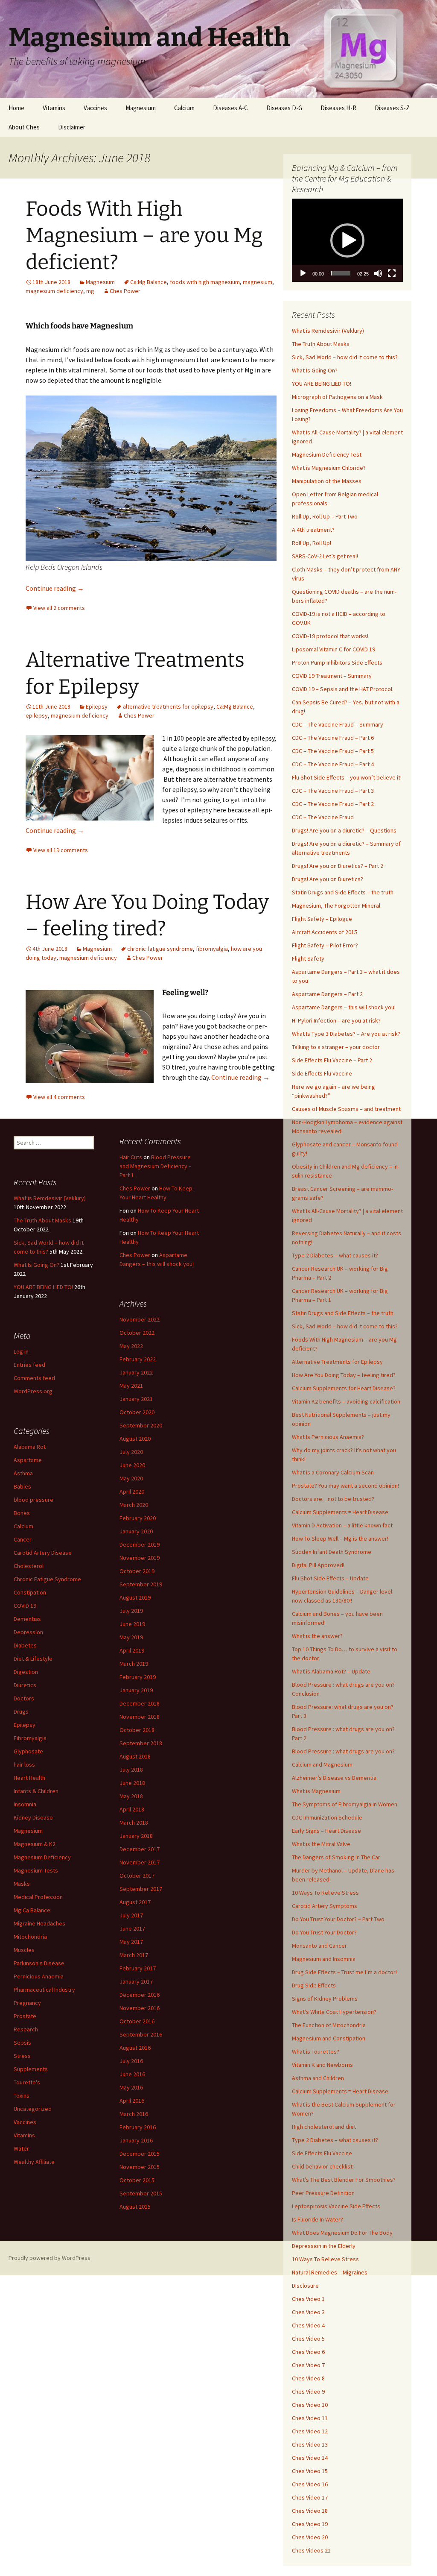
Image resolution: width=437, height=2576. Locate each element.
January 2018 (136, 1836)
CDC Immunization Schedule (327, 1817)
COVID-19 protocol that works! (330, 636)
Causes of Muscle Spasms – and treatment (346, 1109)
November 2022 (140, 1319)
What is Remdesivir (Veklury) (328, 331)
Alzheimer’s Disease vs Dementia (334, 1778)
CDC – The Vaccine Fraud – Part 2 (333, 804)
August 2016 (135, 2048)
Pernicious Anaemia (39, 1976)
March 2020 (134, 1505)
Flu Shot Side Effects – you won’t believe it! (347, 777)
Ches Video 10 (310, 2405)
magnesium (258, 282)
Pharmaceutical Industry (44, 1990)
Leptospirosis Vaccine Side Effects (336, 2206)
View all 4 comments (59, 1097)
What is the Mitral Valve (321, 1844)
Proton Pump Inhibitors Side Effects (337, 662)
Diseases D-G (284, 108)
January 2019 (136, 1690)
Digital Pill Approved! (318, 1565)
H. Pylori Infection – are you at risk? (336, 1020)
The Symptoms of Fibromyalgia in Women (345, 1804)
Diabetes (25, 1645)
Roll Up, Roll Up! (312, 543)
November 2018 (140, 1717)
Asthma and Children (318, 2078)
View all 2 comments (59, 608)
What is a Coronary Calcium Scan (333, 1472)
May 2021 (131, 1386)
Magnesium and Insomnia (324, 1959)
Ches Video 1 (308, 2299)
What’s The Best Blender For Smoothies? (344, 2180)
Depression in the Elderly (324, 2246)
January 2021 (136, 1399)
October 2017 (137, 1876)
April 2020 (132, 1492)
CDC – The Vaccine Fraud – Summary (338, 724)
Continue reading (55, 588)
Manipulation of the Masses (327, 481)
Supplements (31, 2069)
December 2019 (140, 1544)
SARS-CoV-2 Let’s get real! (325, 556)
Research (26, 2029)
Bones (22, 1513)
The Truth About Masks (321, 344)
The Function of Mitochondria (329, 2025)
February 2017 (138, 1968)
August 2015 (135, 2207)
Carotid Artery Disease (43, 1553)
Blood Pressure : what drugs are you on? (343, 1751)
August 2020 (135, 1439)
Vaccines (95, 108)
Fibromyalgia (30, 1738)
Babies (22, 1486)
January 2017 (136, 1981)
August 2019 (135, 1597)
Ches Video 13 (310, 2444)
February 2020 (138, 1518)
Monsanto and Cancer (319, 1946)
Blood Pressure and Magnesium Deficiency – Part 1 (156, 1166)
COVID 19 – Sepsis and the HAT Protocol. (343, 689)
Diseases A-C (230, 108)
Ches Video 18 (310, 2511)
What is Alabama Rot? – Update (331, 1671)
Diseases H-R (338, 108)
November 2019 (140, 1558)
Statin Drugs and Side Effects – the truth (343, 892)
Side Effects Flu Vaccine (322, 1073)
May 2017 (131, 1942)
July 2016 (131, 2061)
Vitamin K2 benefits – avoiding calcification (346, 1401)
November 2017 (140, 1862)
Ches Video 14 (310, 2458)
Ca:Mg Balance (149, 282)
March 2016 (134, 2114)
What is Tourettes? (316, 2051)
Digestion (26, 1672)
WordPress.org (33, 1391)
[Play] (303, 273)
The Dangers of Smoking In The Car (336, 1857)
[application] (347, 240)
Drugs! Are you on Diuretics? (328, 879)
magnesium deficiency (54, 291)
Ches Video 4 (308, 2325)
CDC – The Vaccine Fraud (323, 817)
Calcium (184, 108)
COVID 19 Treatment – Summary (332, 676)
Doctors (24, 1698)
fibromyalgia (212, 949)
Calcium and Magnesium (322, 1764)
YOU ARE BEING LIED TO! (322, 384)
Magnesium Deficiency (42, 1857)
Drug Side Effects (314, 1985)
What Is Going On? (315, 370)
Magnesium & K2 (35, 1844)
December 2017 (140, 1849)
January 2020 (136, 1531)
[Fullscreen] (392, 273)
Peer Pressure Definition (323, 2193)
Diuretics (25, 1685)
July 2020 (131, 1452)
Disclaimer (72, 127)
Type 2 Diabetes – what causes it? (335, 1255)
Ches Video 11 (310, 2418)
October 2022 (137, 1333)
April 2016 (132, 2101)
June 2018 (132, 1783)
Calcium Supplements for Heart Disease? (344, 1388)
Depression (28, 1632)
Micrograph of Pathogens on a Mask (337, 397)
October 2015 (137, 2180)
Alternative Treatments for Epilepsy (337, 1362)
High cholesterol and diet (324, 2127)
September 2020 (141, 1425)
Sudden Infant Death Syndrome (332, 1552)
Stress (22, 2056)
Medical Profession (38, 1897)
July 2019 (131, 1611)
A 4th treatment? (313, 530)
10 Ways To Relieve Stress (325, 1893)
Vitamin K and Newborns (322, 2065)
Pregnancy (27, 2003)
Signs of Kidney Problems (325, 1999)
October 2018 (137, 1730)
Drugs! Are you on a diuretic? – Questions (344, 830)
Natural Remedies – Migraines (330, 2272)
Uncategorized (33, 2109)
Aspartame (28, 1460)
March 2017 (134, 1955)
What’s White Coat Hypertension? (334, 2012)
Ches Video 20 (310, 2537)
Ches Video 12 (310, 2431)
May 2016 (131, 2087)
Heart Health (29, 1778)
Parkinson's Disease (39, 1963)
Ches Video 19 (310, 2524)
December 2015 (140, 2154)
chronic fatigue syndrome (160, 949)
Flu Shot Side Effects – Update (330, 1578)
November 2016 (140, 2008)
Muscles (24, 1950)
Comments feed (34, 1378)
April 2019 (132, 1650)
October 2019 (137, 1571)
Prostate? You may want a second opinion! (345, 1486)
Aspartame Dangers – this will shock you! (344, 1007)
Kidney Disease (33, 1817)
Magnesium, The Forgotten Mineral (336, 906)
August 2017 (135, 1902)
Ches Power (125, 291)
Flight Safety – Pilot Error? (325, 945)
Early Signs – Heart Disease (326, 1831)
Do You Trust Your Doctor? (324, 1932)
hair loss (24, 1764)
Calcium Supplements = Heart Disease (340, 1512)
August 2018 (135, 1756)
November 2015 (140, 2167)
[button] (347, 240)
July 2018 (131, 1770)
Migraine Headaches (39, 1923)
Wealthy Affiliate (34, 2162)
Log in (21, 1351)
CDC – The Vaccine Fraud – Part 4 (333, 764)
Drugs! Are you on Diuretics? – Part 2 (338, 866)
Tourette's (27, 2082)
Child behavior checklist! (323, 2166)
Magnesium (141, 108)
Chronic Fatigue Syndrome (47, 1579)
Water (21, 2148)
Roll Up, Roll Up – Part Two (325, 516)
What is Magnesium (316, 1791)
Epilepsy (97, 706)
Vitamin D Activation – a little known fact (342, 1525)
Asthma (23, 1473)
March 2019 (134, 1664)
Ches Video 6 (308, 2352)
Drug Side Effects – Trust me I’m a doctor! (344, 1972)
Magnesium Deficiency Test (327, 454)
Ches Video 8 (308, 2378)
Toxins (22, 2095)
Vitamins (54, 108)
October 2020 (137, 1412)
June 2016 (132, 2074)
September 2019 (141, 1584)
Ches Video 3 (308, 2312)
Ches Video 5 (308, 2339)
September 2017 (141, 1889)
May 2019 (131, 1637)
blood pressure (34, 1500)
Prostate (25, 2016)
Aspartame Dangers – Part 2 (327, 994)
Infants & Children (36, 1791)
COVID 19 (25, 1606)
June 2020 (132, 1465)
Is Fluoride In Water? (318, 2219)
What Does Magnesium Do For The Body (342, 2233)
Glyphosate (28, 1751)
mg (90, 291)
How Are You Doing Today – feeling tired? (344, 1375)
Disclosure (305, 2286)
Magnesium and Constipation (329, 2038)
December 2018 (140, 1703)
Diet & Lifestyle (33, 1659)
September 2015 (141, 2193)
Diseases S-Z (392, 108)
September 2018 (141, 1743)
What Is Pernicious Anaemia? (328, 1437)
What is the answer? (317, 1636)
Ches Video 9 (308, 2391)
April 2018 (132, 1809)
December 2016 (140, 1995)
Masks (22, 1884)
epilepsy (37, 715)
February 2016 (138, 2127)
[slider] (341, 273)
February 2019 (138, 1677)
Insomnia (25, 1804)
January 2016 (136, 2140)
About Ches (24, 127)
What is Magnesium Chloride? (329, 468)
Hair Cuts (131, 1157)
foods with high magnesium (205, 282)
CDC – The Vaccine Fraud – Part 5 (333, 751)
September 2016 (141, 2034)
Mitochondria (30, 1937)
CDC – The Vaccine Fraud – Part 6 (333, 738)
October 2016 (137, 2021)
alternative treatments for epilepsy (168, 706)
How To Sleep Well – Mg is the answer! (340, 1539)
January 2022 (136, 1372)
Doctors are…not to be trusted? (333, 1499)
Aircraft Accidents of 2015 (325, 932)
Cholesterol (29, 1566)
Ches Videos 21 (311, 2550)
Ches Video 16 (310, 2484)
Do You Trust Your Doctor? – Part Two (338, 1919)
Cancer (23, 1539)
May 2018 (131, 1796)
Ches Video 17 (310, 2497)
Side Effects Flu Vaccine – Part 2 (332, 1060)
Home (16, 108)
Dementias (27, 1619)
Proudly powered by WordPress (50, 2258)
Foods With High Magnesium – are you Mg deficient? (144, 236)
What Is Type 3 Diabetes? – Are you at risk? (346, 1034)
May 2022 (131, 1346)
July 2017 (131, 1915)
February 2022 (138, 1359)
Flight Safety (308, 958)
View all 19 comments (61, 850)
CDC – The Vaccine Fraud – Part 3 (333, 791)
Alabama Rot (30, 1447)
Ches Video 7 (308, 2365)
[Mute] (378, 273)
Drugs (21, 1711)
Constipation (30, 1592)
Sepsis (22, 2043)
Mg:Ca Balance (32, 1910)
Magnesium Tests (36, 1870)
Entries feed (29, 1365)
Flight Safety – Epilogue (322, 919)
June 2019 (132, 1624)
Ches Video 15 (310, 2471)
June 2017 (132, 1928)
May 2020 (131, 1478)
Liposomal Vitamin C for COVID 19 (334, 649)
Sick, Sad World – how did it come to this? (345, 357)
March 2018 (134, 1823)
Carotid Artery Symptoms (325, 1906)
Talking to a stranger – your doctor (336, 1047)
